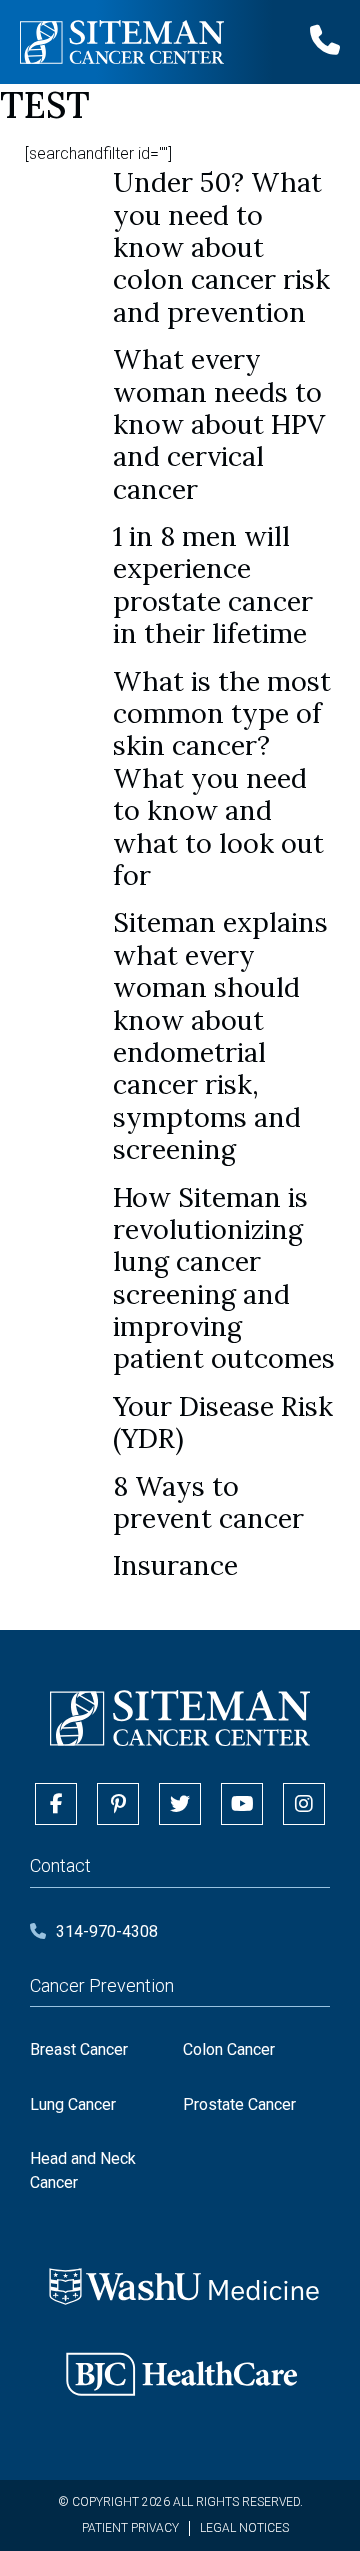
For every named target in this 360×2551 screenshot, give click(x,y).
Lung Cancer (73, 2104)
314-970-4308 (107, 1931)
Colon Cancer (229, 2049)
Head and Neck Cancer (83, 2170)
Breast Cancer (79, 2049)
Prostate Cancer (239, 2104)
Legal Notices (244, 2528)
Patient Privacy (130, 2528)
